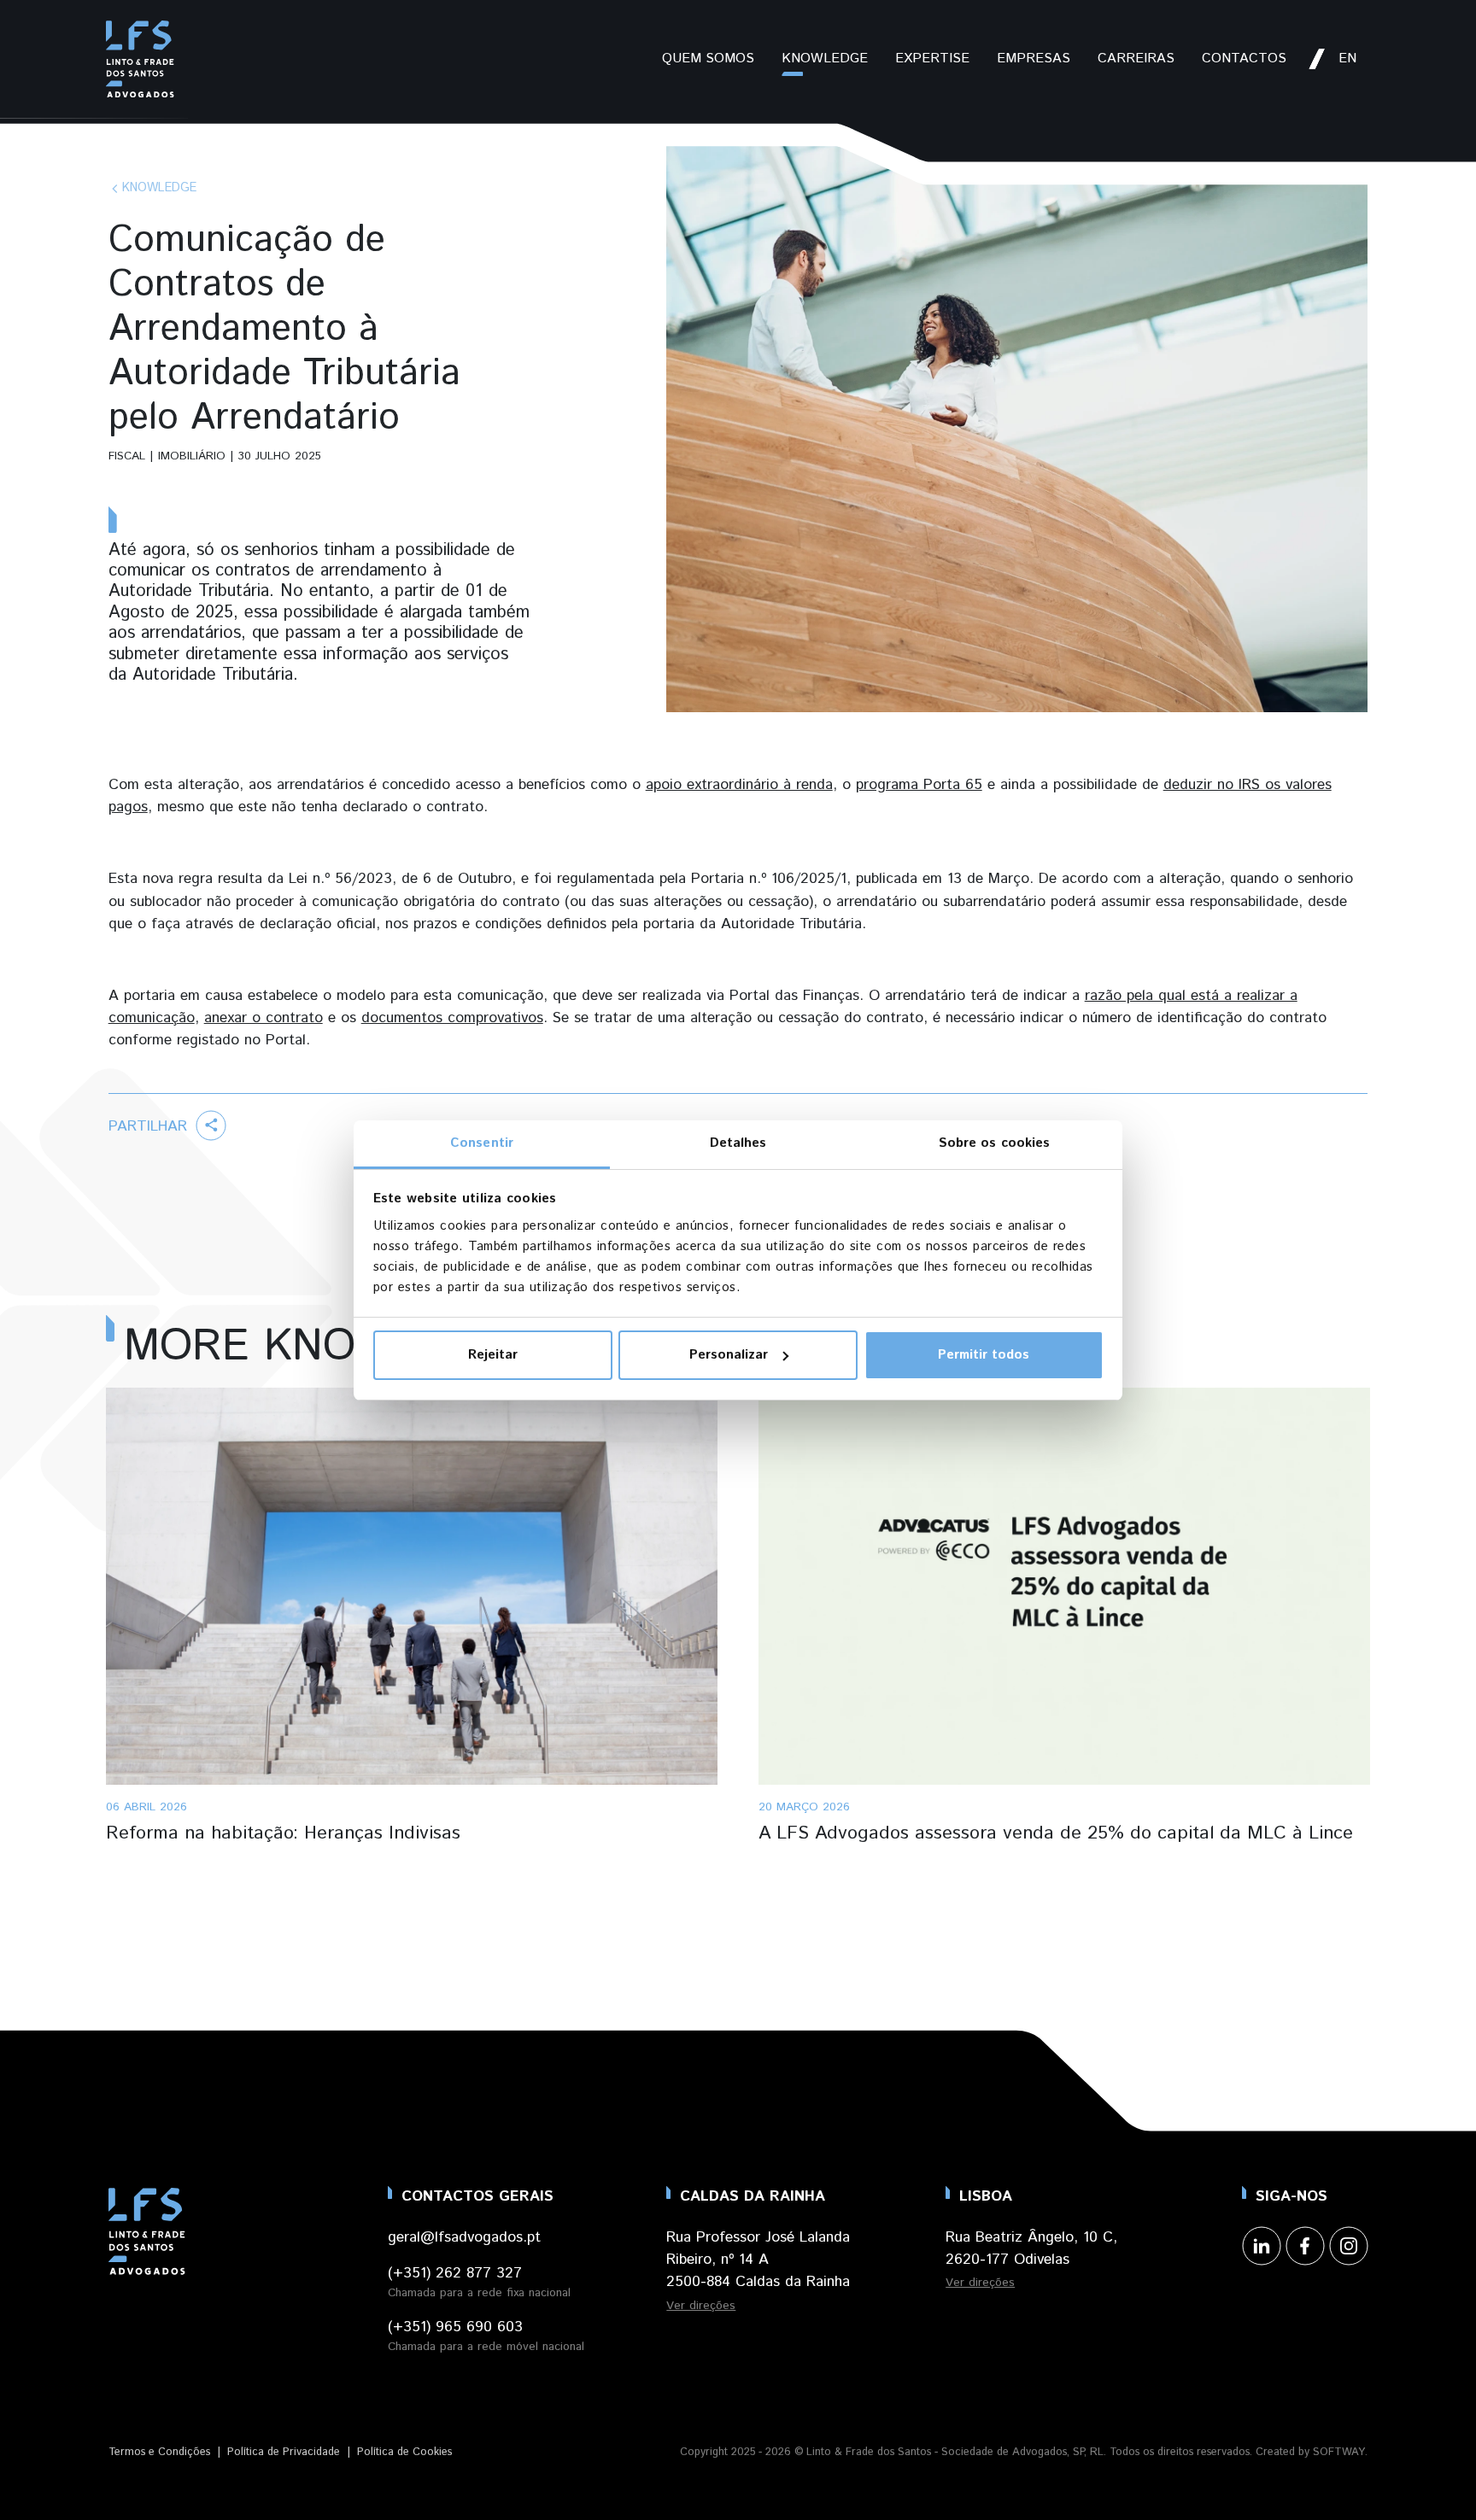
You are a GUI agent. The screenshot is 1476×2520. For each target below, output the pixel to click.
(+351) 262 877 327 (455, 2273)
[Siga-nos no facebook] (1305, 2245)
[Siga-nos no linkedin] (1261, 2245)
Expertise (932, 58)
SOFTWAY (1339, 2452)
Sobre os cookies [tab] (995, 1143)
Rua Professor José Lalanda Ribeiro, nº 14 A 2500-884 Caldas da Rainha (758, 2260)
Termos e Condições (159, 2452)
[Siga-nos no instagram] (1348, 2245)
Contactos (1244, 58)
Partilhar (150, 1126)
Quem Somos (708, 58)
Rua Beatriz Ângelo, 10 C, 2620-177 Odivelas (1031, 2248)
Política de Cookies (404, 2452)
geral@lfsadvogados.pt (464, 2237)
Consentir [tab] (482, 1143)
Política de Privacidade (284, 2452)
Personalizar (729, 1355)
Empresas (1034, 58)
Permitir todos (984, 1355)
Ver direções (701, 2306)
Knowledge (825, 58)
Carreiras (1136, 58)
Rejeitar (493, 1355)
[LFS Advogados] (140, 59)
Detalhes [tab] (738, 1143)
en (1347, 58)
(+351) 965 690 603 (455, 2327)
